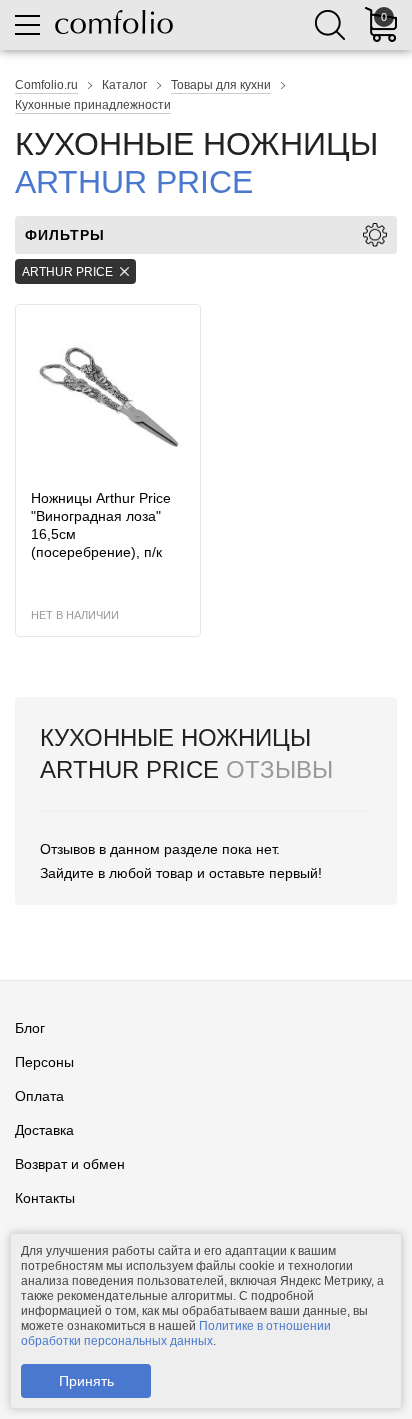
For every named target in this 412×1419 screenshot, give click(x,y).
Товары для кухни (221, 85)
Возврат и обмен (70, 1164)
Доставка (44, 1130)
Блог (30, 1028)
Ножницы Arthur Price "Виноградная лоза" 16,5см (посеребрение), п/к (101, 525)
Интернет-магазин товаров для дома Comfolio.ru (114, 22)
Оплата (39, 1096)
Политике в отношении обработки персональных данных (176, 1333)
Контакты (45, 1198)
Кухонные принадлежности (93, 105)
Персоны (44, 1062)
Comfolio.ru (46, 85)
